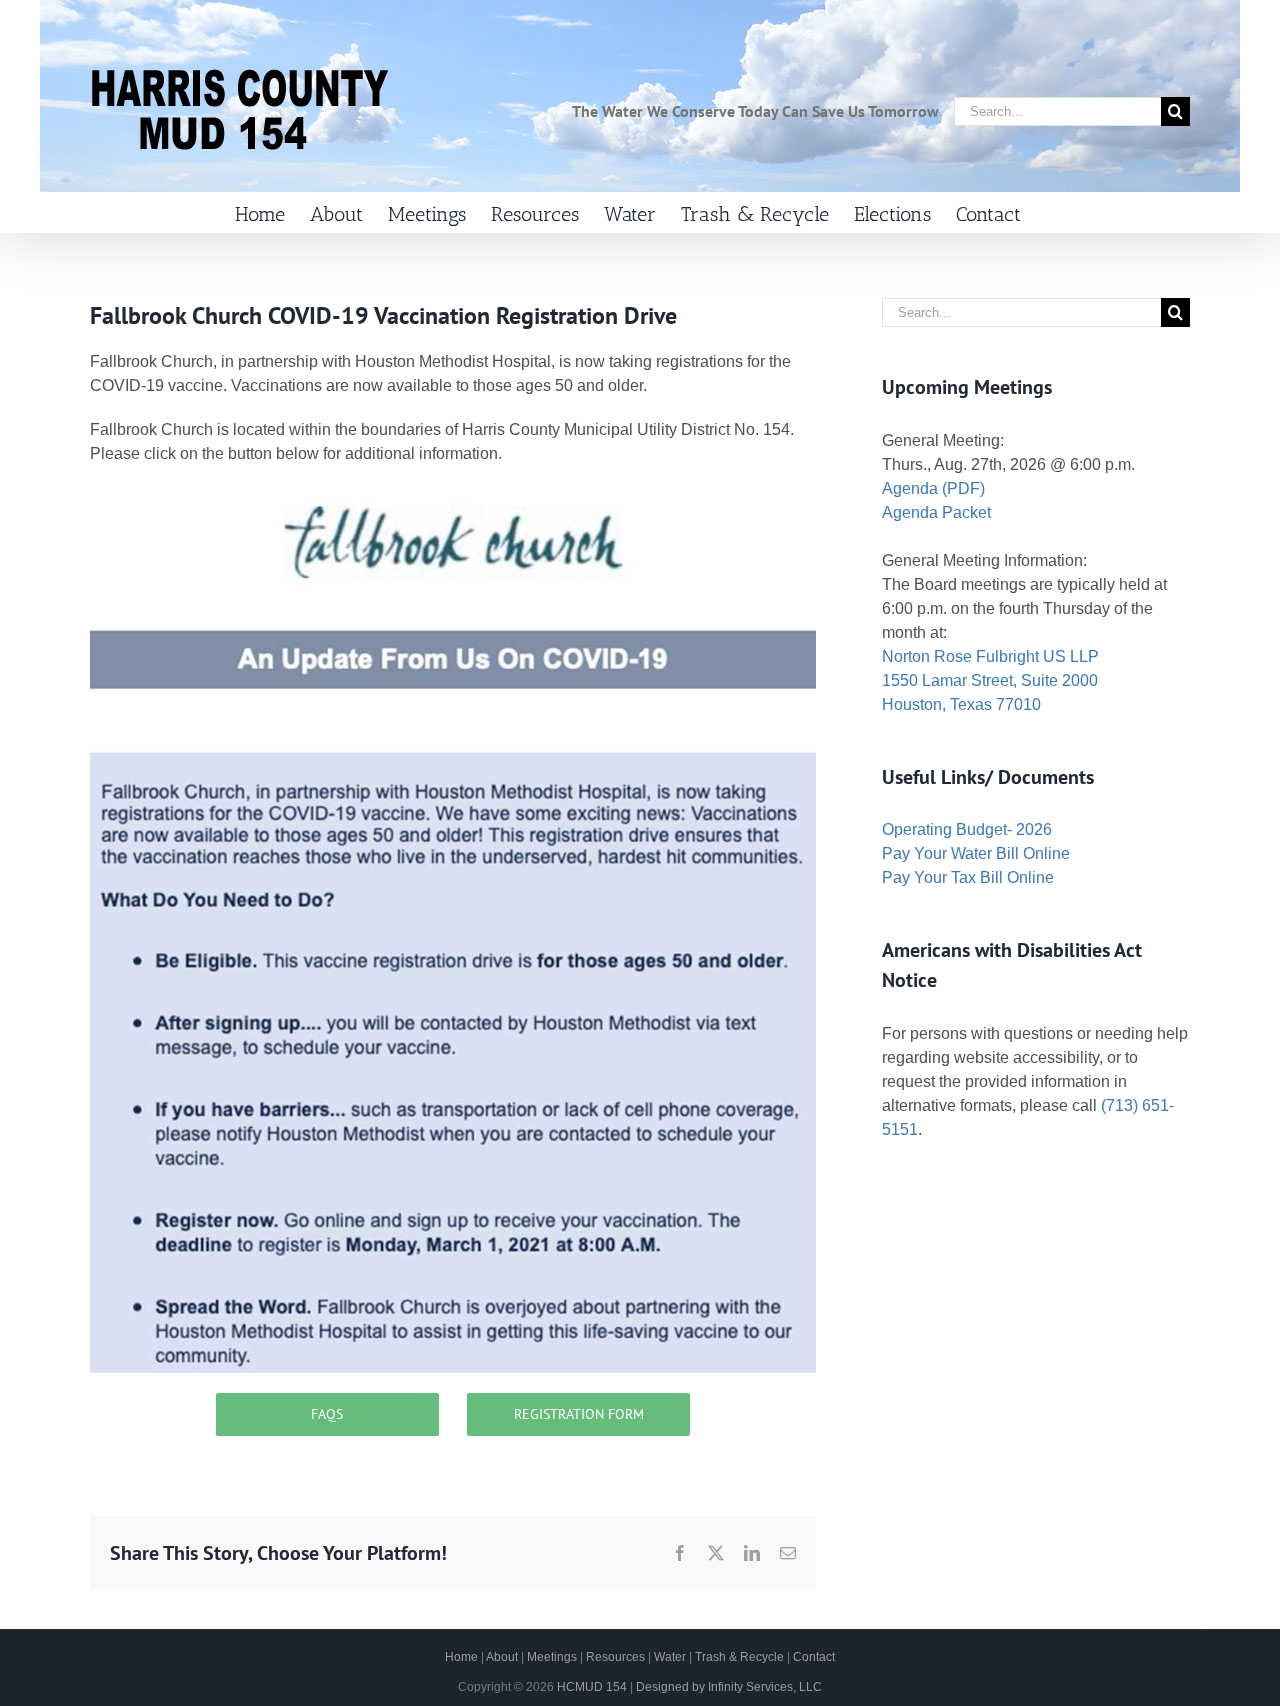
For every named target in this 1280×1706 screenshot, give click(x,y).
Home (461, 1657)
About (502, 1657)
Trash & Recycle (739, 1657)
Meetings (552, 1657)
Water (670, 1657)
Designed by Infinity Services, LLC (729, 1687)
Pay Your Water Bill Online (976, 853)
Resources (615, 1657)
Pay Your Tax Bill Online (968, 877)
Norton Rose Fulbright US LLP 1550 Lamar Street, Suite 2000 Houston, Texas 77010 (990, 680)
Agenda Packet (936, 512)
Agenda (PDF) (933, 488)
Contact (814, 1657)
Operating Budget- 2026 (967, 829)
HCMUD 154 (592, 1687)
